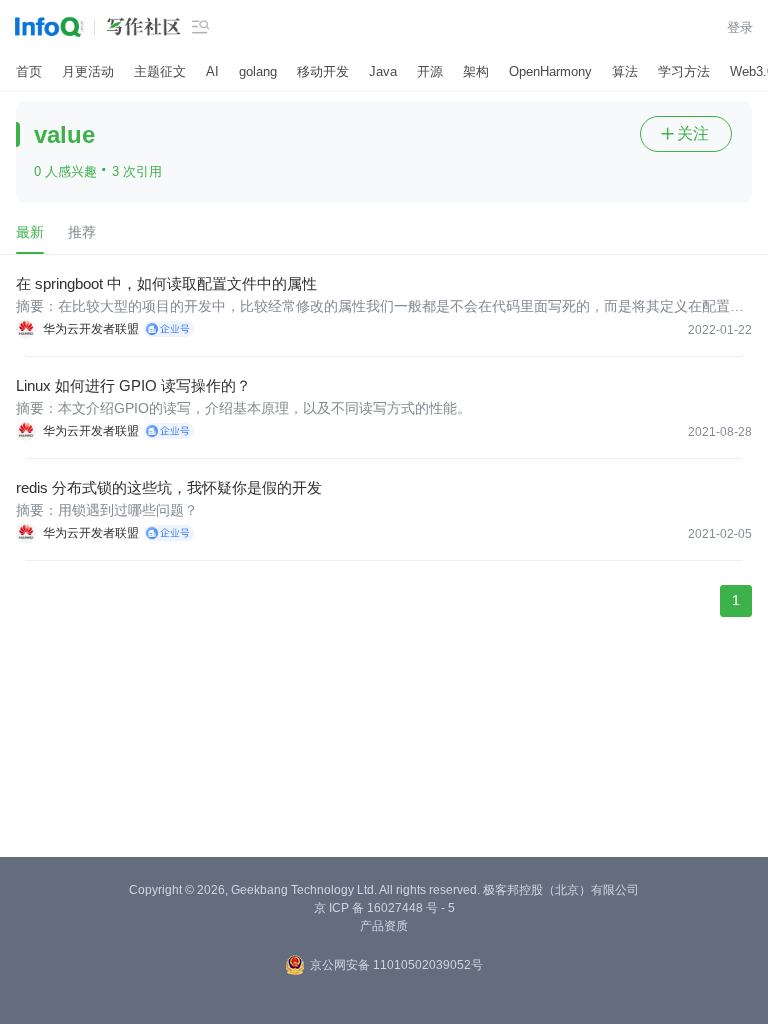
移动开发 (323, 71)
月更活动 (88, 71)
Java (383, 71)
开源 (430, 71)
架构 (476, 71)
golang (258, 71)
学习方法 (684, 71)
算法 (625, 71)
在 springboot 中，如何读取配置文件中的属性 (166, 283)
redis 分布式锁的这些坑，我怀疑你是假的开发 (169, 487)
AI (212, 71)
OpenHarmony (550, 71)
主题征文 (160, 71)
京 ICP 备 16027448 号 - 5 (384, 908)
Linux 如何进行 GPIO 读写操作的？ (133, 385)
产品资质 (384, 926)
